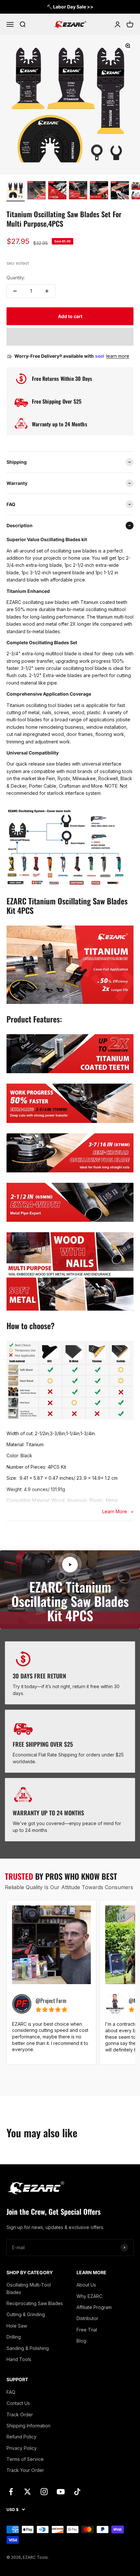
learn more (118, 356)
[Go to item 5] (99, 191)
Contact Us (18, 2403)
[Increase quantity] (47, 291)
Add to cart (70, 316)
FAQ (11, 2392)
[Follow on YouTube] (61, 2492)
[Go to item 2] (36, 191)
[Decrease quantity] (15, 291)
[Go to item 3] (57, 191)
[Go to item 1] (16, 191)
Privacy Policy (22, 2448)
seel (100, 356)
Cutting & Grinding (26, 2314)
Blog (81, 2341)
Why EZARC (89, 2296)
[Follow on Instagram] (44, 2492)
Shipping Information (28, 2426)
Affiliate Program (94, 2307)
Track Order (20, 2415)
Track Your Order (25, 2470)
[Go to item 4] (78, 191)
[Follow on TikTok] (77, 2492)
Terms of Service (25, 2459)
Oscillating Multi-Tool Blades (29, 2288)
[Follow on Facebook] (11, 2492)
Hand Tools (19, 2359)
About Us (86, 2285)
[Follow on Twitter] (28, 2492)
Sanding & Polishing (28, 2348)
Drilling (14, 2337)
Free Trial (87, 2330)
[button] (70, 337)
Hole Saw (17, 2326)
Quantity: (16, 278)
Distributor (87, 2318)
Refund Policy (21, 2437)
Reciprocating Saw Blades (35, 2303)
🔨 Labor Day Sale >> (70, 7)
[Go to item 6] (120, 191)
